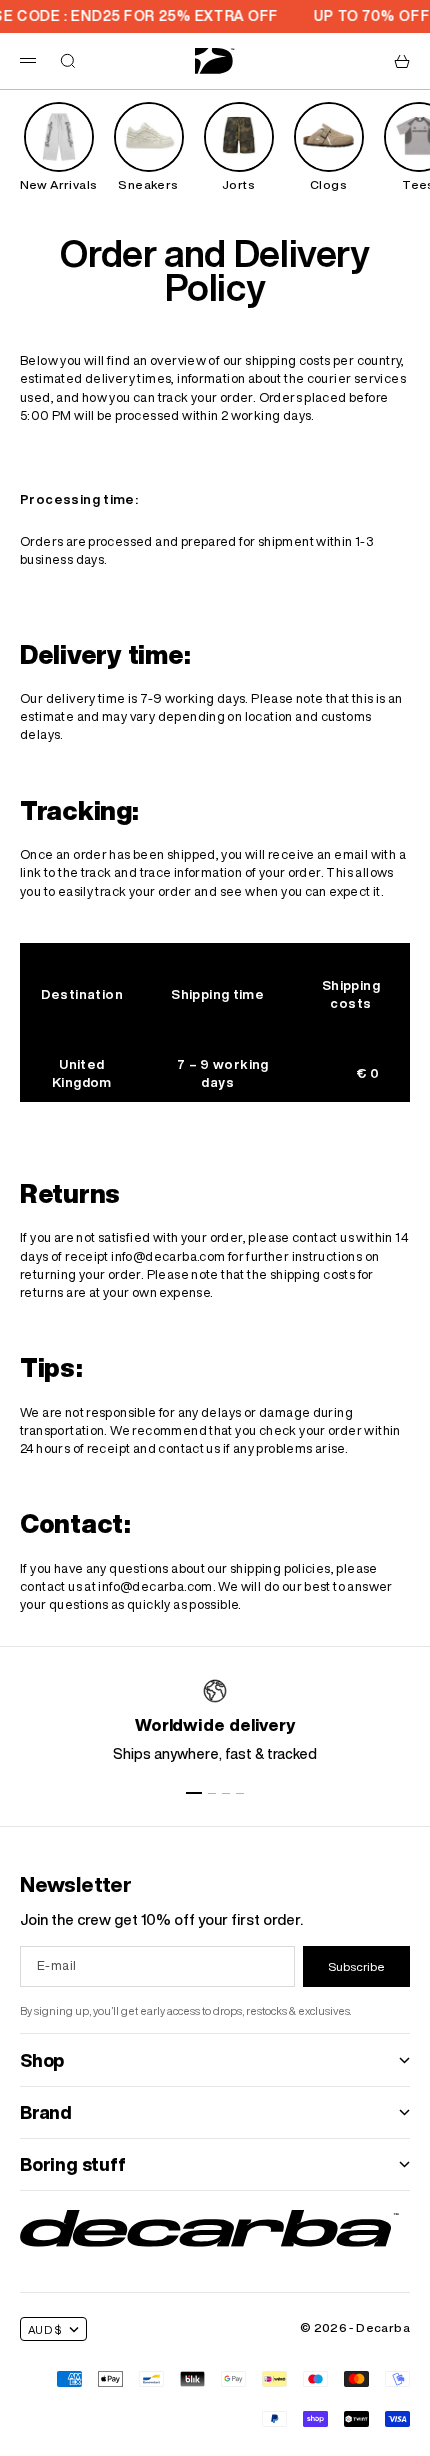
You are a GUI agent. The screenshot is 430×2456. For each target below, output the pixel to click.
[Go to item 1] (194, 1793)
